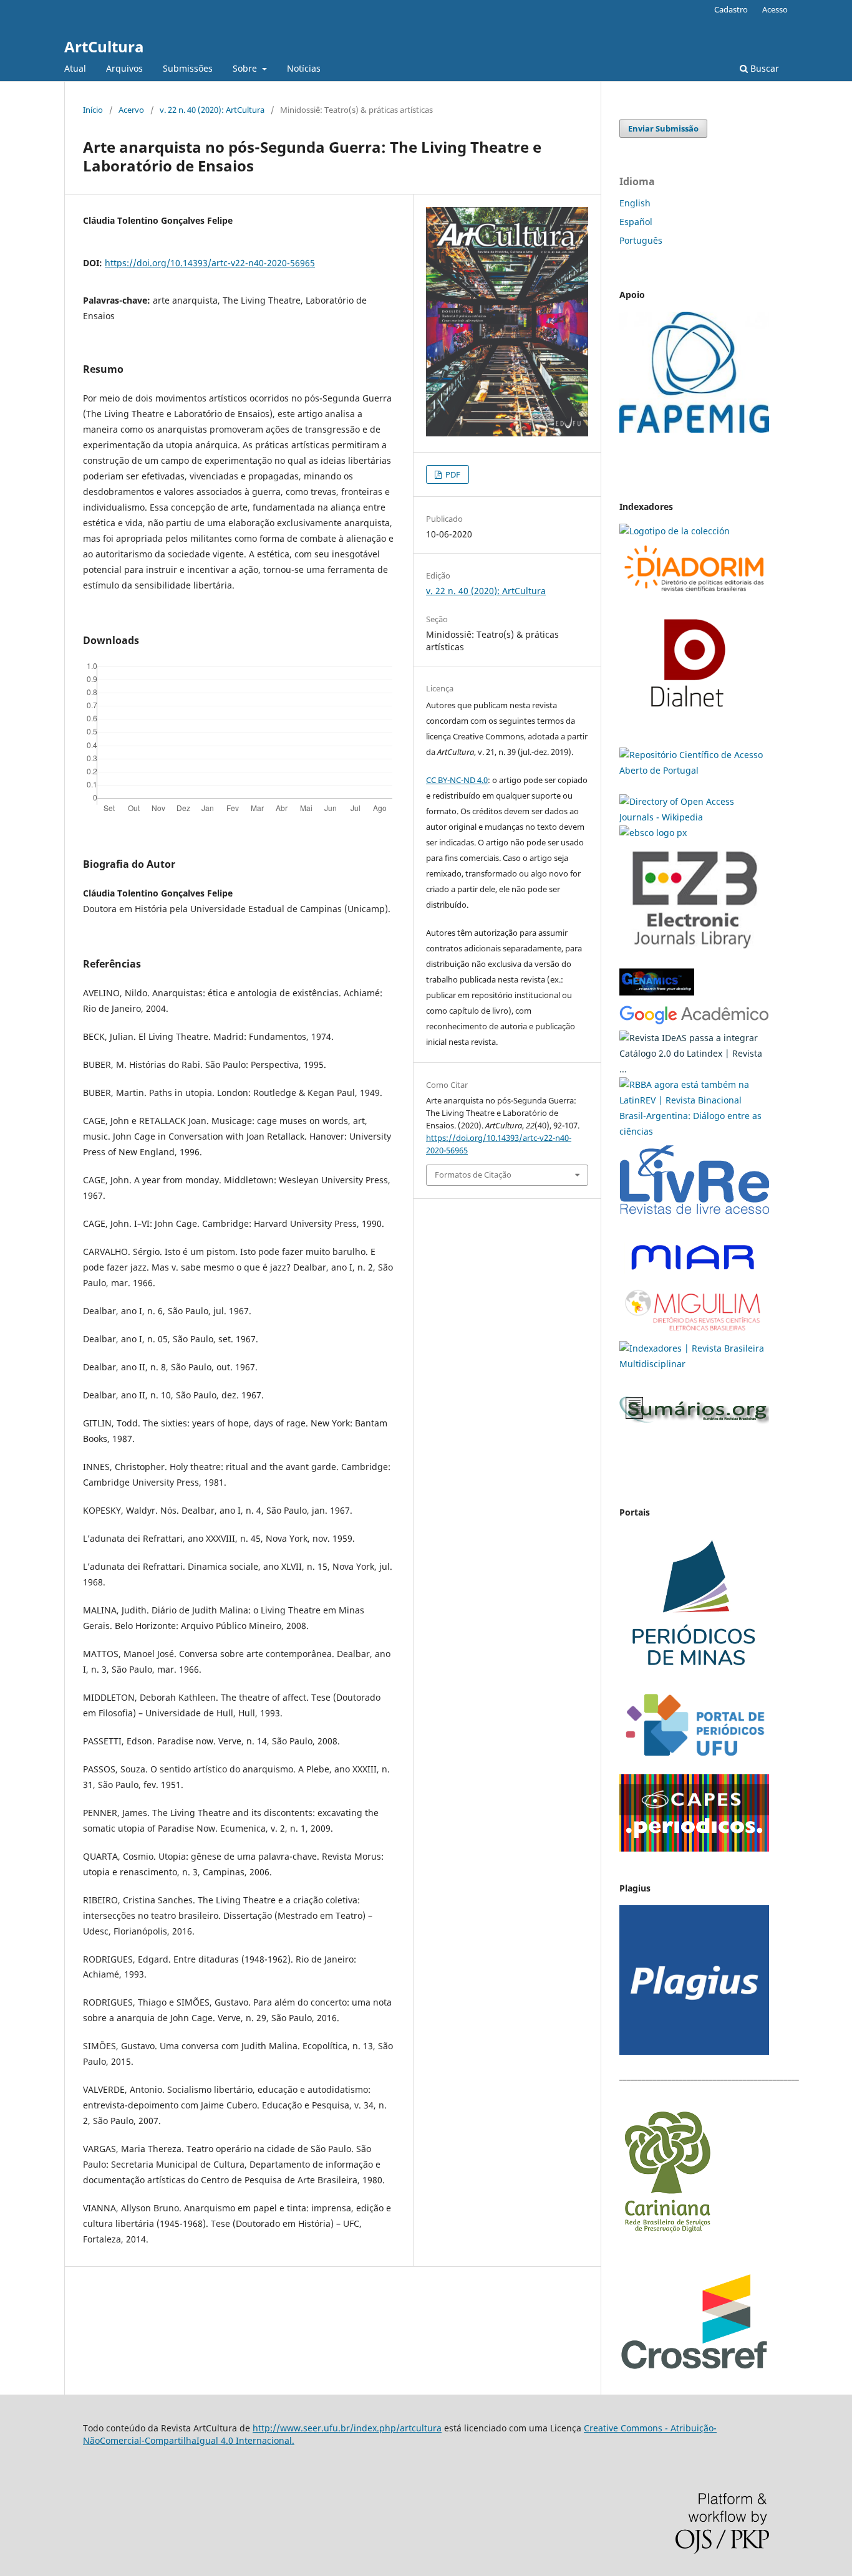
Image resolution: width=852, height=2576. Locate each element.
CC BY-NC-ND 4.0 (457, 780)
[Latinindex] (694, 1069)
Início (93, 110)
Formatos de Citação (473, 1175)
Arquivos (124, 68)
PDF (452, 474)
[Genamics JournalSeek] (657, 997)
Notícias (304, 68)
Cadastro (731, 9)
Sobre (246, 68)
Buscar (763, 68)
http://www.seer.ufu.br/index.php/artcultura (347, 2428)
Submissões (188, 68)
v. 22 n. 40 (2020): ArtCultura (212, 110)
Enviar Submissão (663, 128)
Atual (75, 68)
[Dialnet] (694, 594)
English (635, 203)
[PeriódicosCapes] (694, 1848)
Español (636, 222)
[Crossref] (694, 2367)
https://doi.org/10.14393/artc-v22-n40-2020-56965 (210, 263)
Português (641, 240)
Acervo (131, 110)
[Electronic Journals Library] (694, 955)
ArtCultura (104, 46)
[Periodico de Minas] (694, 1675)
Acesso (775, 9)
